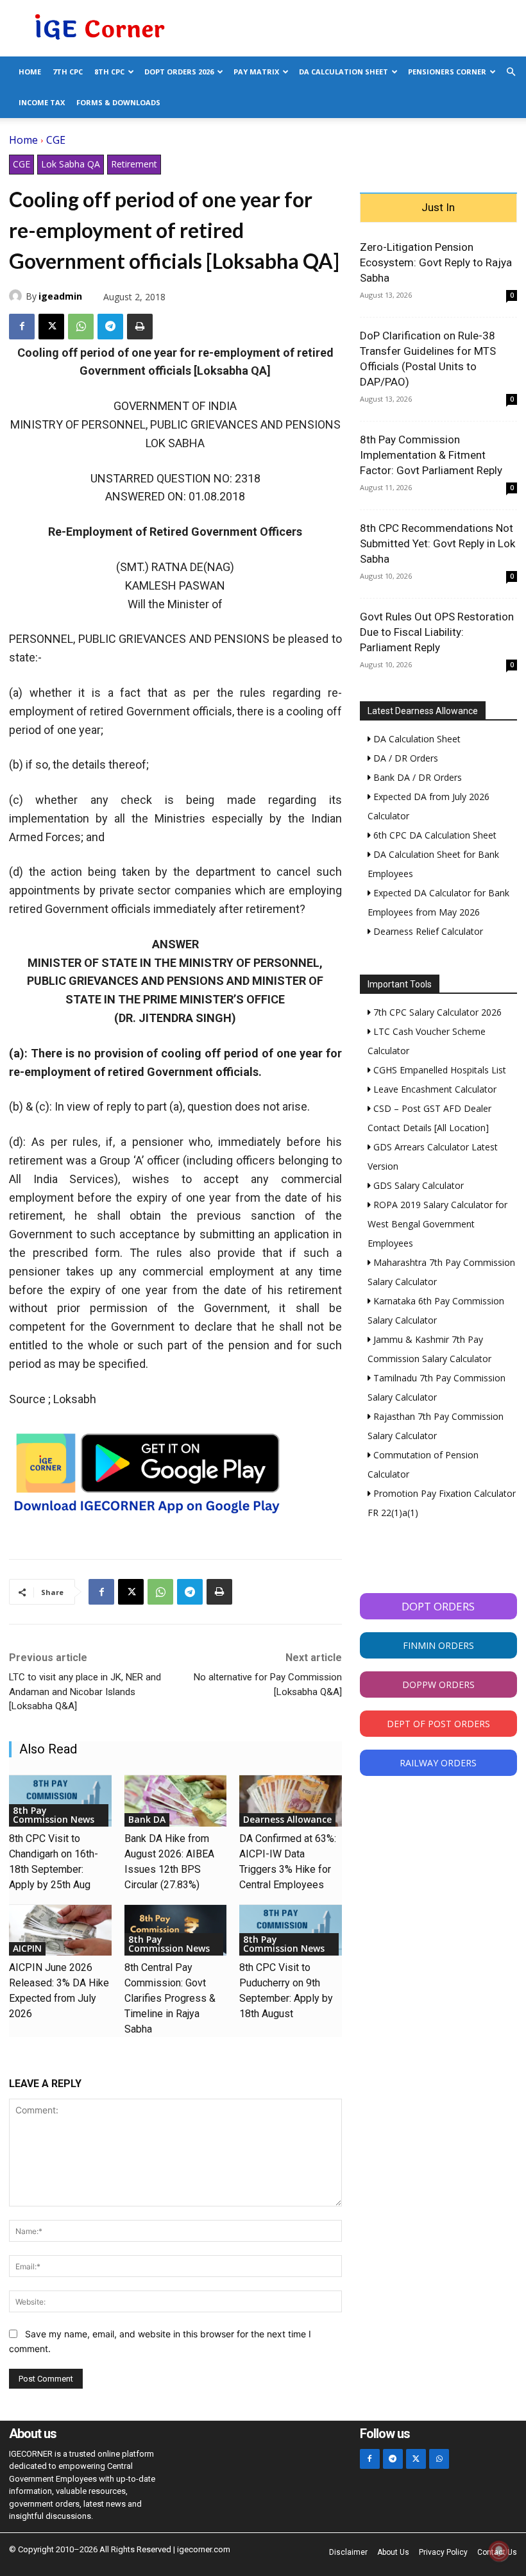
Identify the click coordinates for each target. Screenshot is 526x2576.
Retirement (134, 164)
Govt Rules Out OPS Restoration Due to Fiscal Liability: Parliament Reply (437, 632)
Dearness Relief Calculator (427, 931)
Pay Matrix (256, 72)
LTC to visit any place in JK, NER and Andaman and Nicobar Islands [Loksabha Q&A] (85, 1692)
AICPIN (27, 1948)
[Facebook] (22, 327)
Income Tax (42, 102)
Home (30, 72)
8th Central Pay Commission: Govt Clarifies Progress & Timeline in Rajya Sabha (170, 1998)
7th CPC (68, 72)
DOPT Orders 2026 (179, 72)
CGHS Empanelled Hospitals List (438, 1070)
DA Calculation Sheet (344, 72)
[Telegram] (110, 327)
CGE (56, 140)
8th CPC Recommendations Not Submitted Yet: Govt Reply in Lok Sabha (437, 543)
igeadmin (60, 296)
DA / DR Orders (404, 758)
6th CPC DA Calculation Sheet (434, 835)
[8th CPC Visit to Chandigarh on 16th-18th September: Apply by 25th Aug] (60, 1801)
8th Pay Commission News (54, 1815)
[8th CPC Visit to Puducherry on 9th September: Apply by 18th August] (291, 1931)
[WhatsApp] (81, 327)
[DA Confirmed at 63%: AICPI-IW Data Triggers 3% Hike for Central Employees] (291, 1801)
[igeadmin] (17, 296)
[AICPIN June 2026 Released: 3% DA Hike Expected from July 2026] (60, 1931)
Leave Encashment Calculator (434, 1089)
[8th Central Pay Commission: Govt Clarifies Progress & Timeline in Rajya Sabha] (176, 1931)
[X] (51, 327)
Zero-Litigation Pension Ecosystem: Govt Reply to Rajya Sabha (436, 262)
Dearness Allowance (287, 1819)
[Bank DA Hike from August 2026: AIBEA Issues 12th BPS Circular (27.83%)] (176, 1801)
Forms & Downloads (118, 102)
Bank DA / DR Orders (416, 777)
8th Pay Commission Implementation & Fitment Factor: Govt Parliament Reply (431, 455)
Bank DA (147, 1819)
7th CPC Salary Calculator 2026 (436, 1012)
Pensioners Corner (447, 72)
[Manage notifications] (499, 2551)
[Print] (140, 327)
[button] (511, 72)
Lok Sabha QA (71, 164)
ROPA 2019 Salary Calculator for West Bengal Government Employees (437, 1224)
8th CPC (109, 72)
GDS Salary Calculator (417, 1185)
